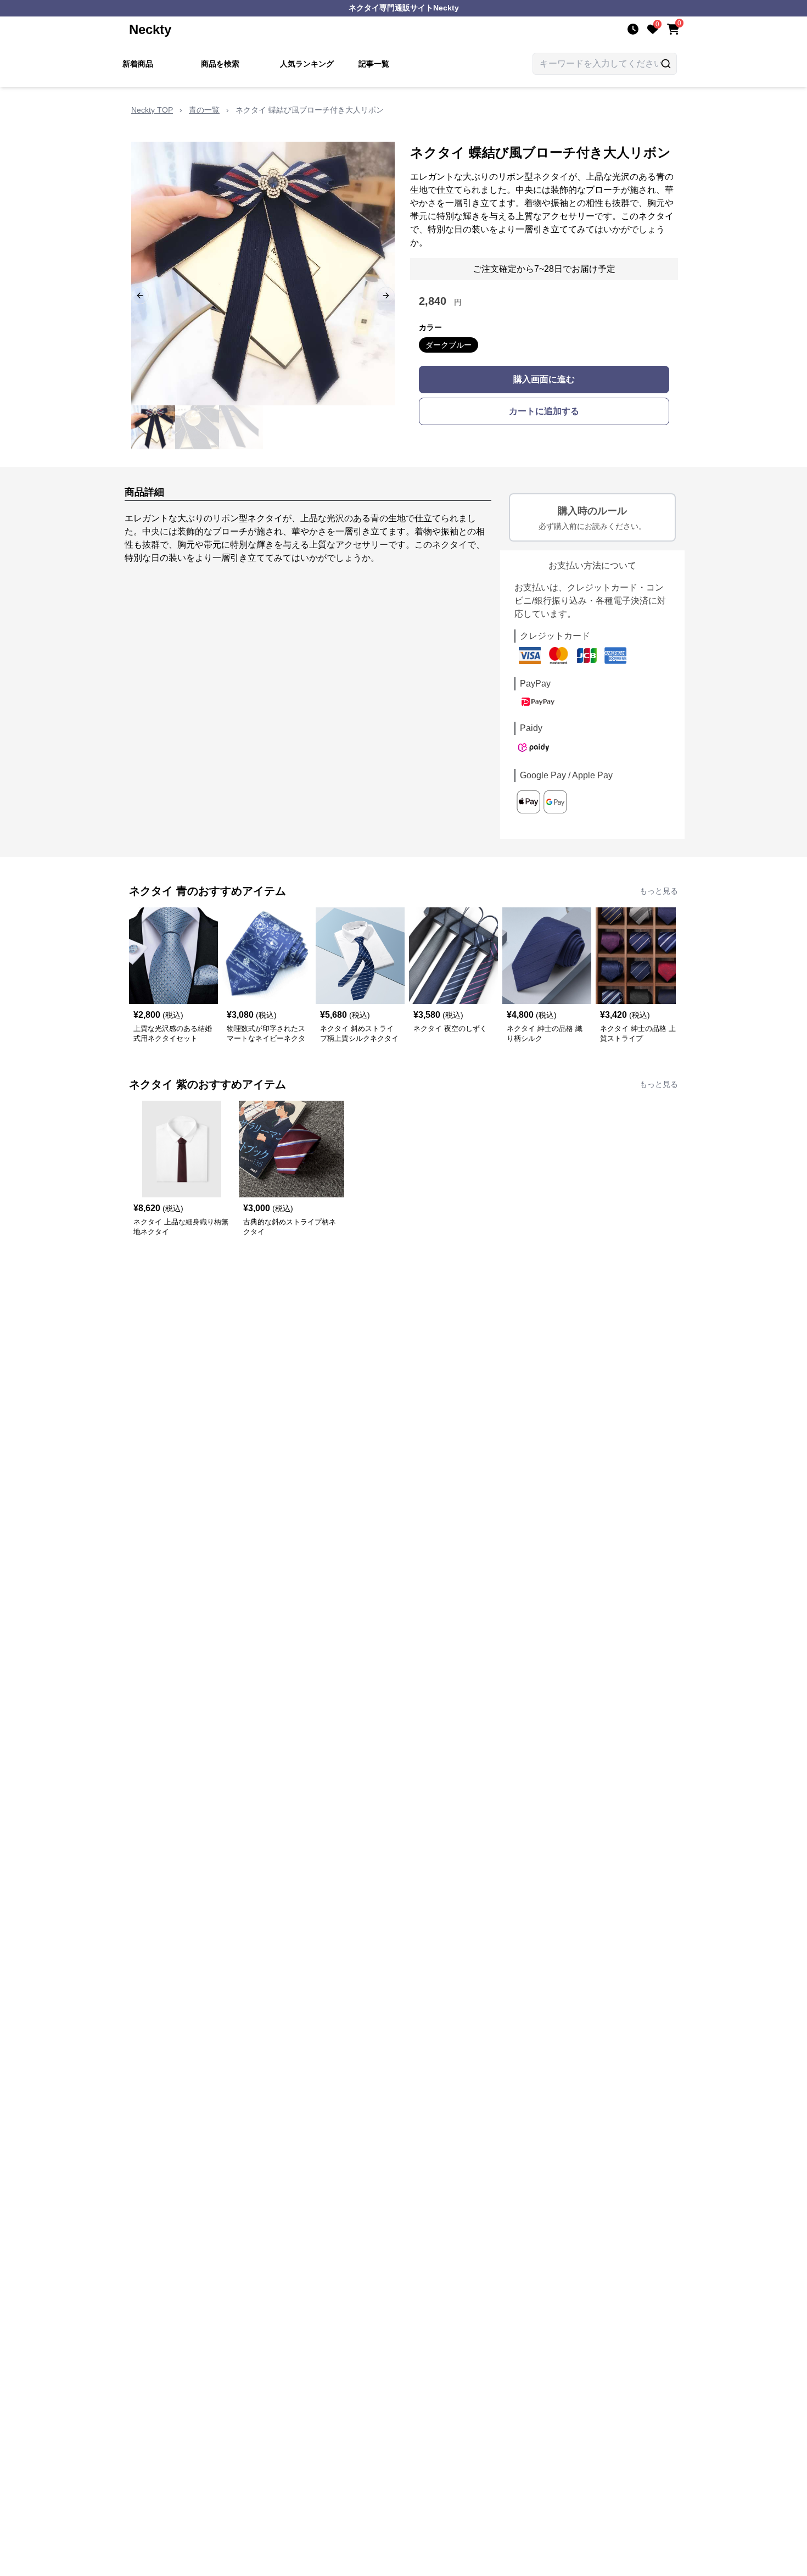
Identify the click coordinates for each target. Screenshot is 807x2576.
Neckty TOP (152, 110)
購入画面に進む (544, 379)
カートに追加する (544, 411)
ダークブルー (449, 345)
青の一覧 (204, 110)
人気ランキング (307, 64)
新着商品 (138, 64)
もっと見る (659, 891)
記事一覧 (374, 64)
